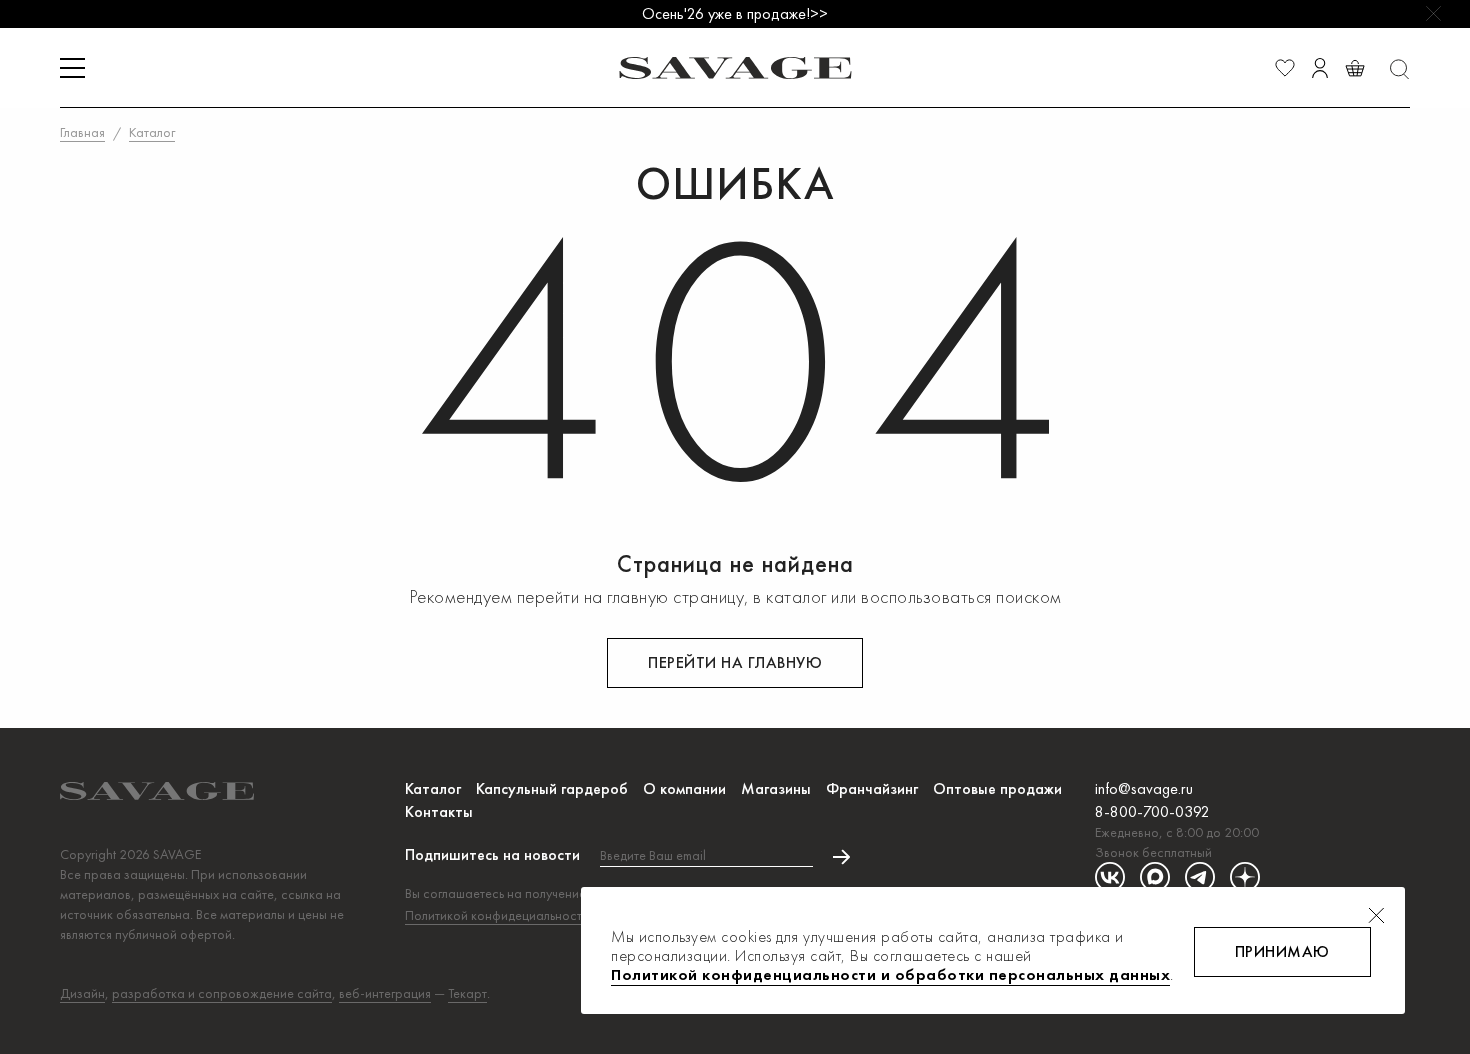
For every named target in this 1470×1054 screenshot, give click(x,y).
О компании (684, 788)
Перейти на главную (735, 662)
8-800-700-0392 (1152, 811)
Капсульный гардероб (552, 788)
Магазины (776, 788)
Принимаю (1282, 951)
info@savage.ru (1144, 788)
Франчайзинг (872, 788)
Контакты (439, 811)
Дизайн (82, 993)
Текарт (467, 993)
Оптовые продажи (997, 788)
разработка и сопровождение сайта (222, 993)
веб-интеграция (385, 993)
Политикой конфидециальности (497, 915)
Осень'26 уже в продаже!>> (735, 13)
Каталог (433, 788)
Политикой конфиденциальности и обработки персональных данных (890, 974)
